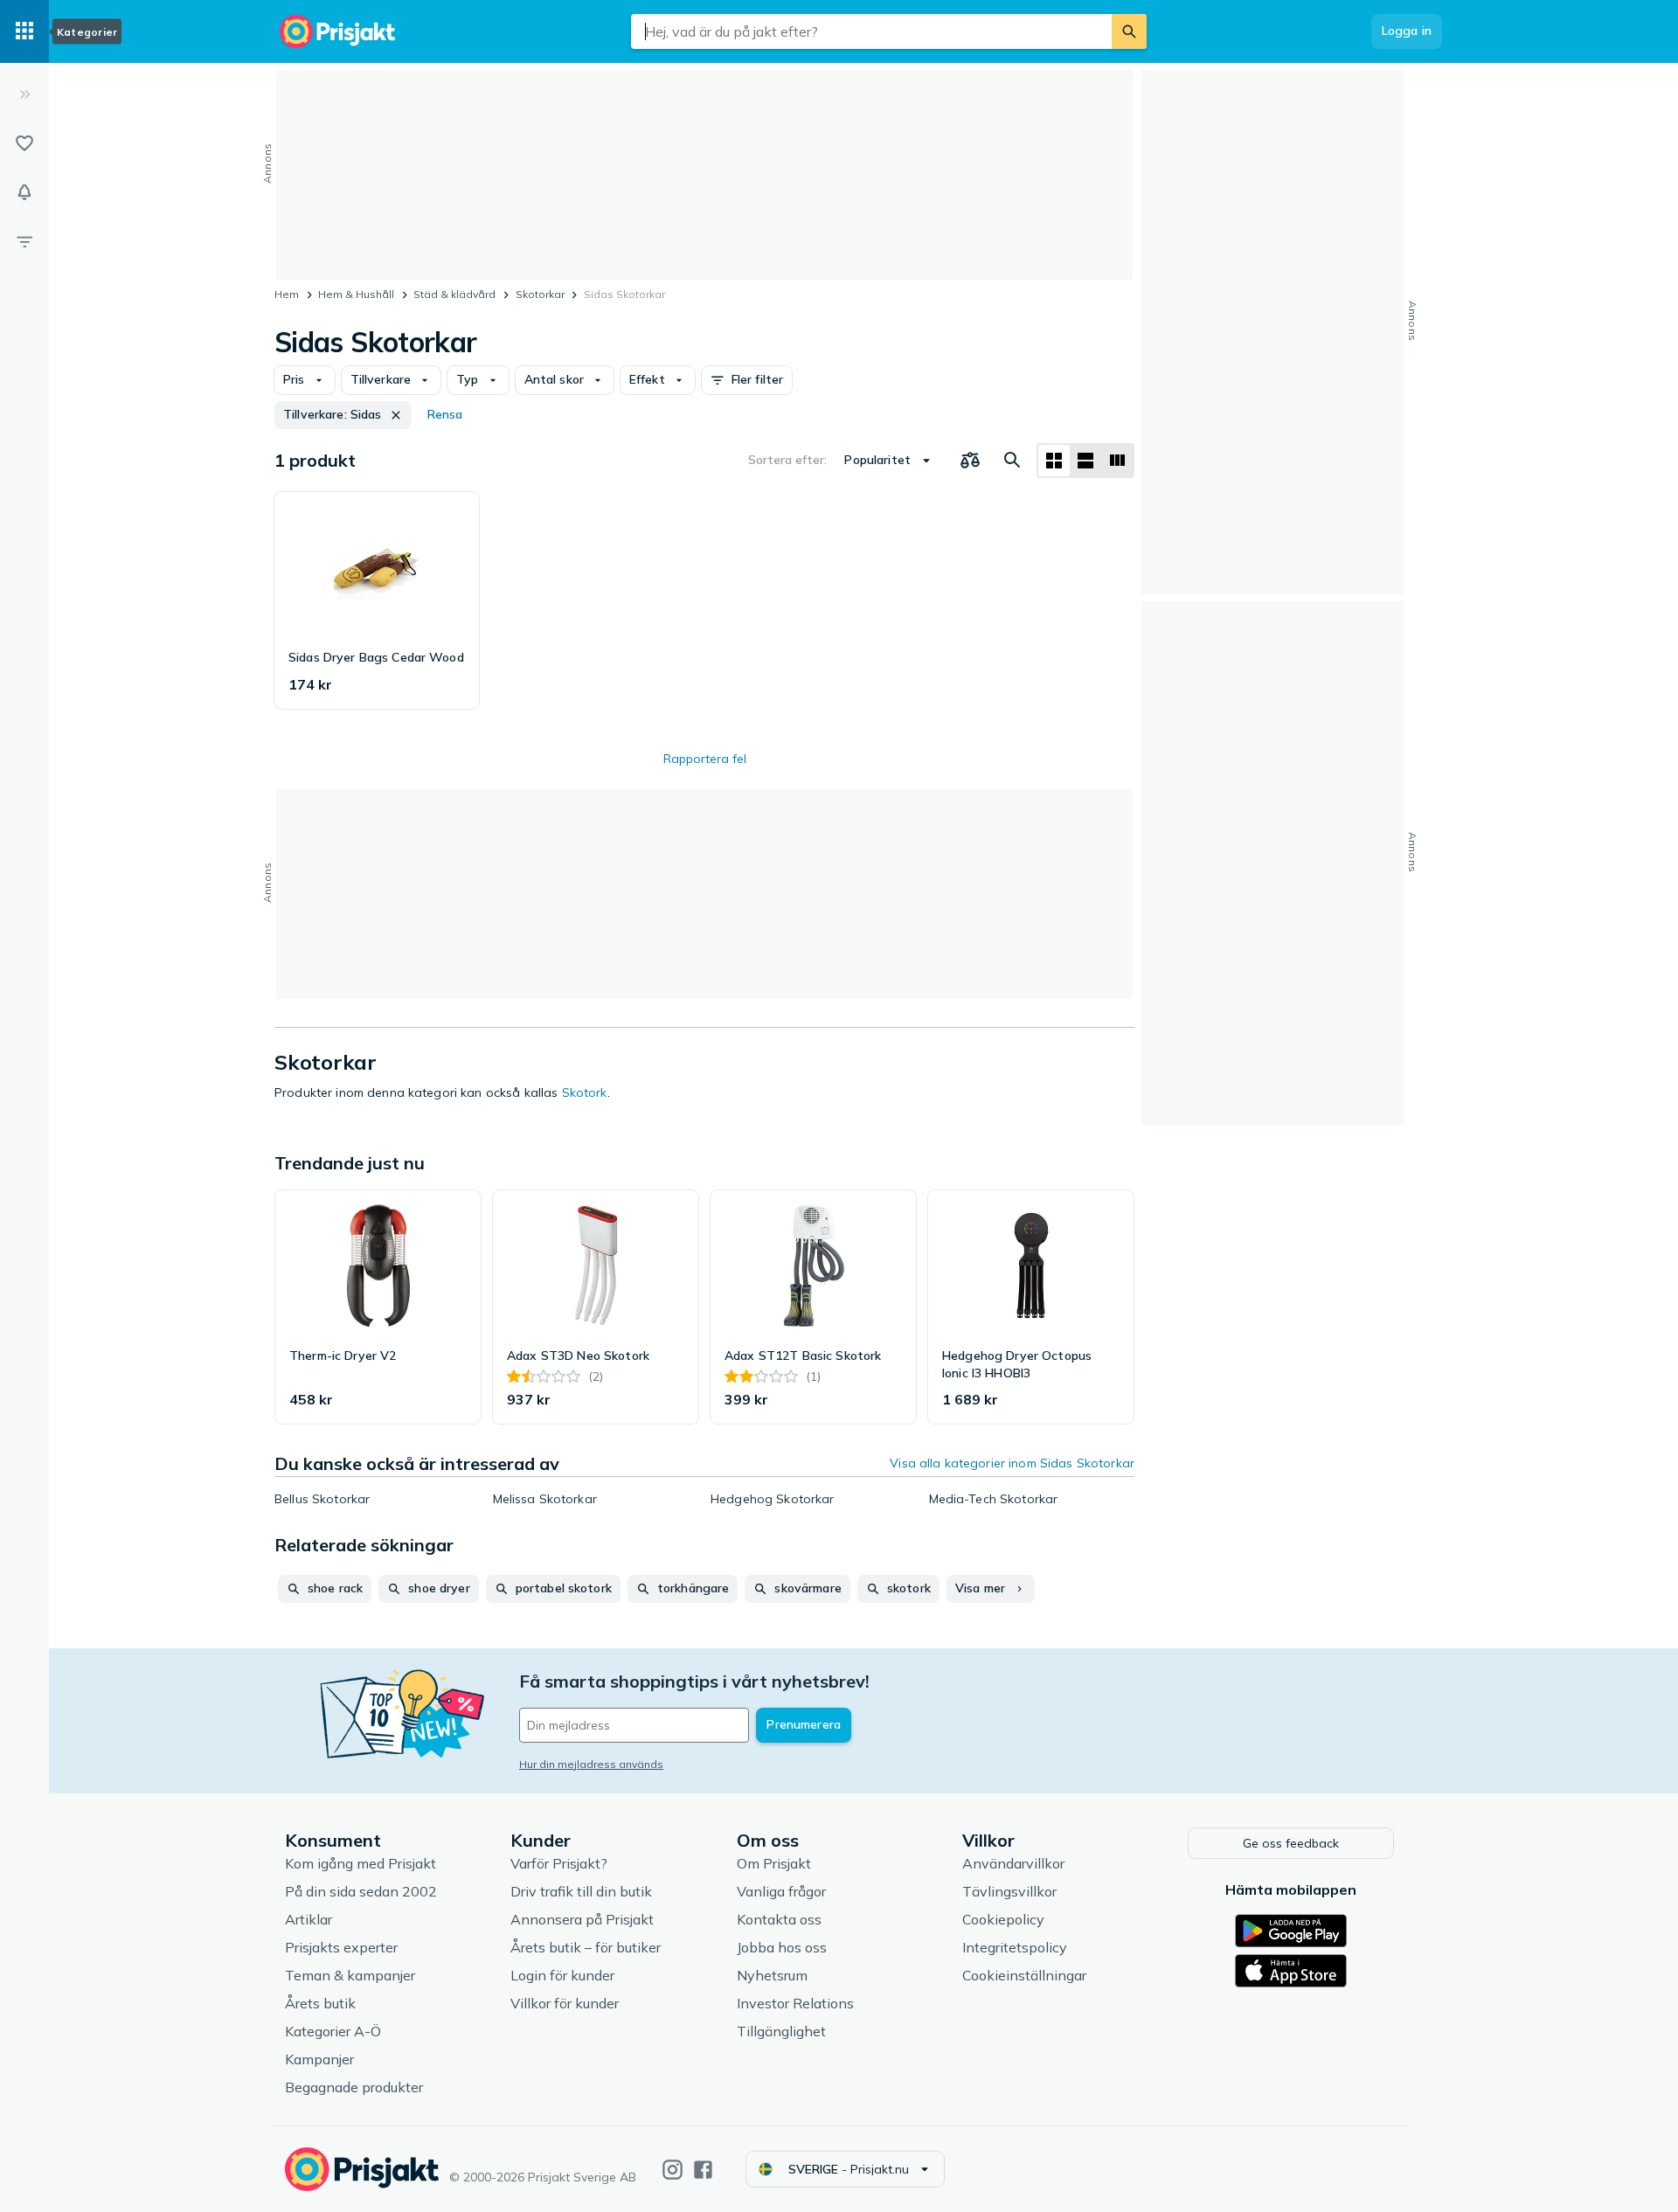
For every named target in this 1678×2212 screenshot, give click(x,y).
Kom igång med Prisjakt (361, 1863)
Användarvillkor (1013, 1863)
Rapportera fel (705, 759)
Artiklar (309, 1919)
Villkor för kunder (565, 2003)
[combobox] (871, 31)
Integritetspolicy (1015, 1947)
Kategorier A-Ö (333, 2031)
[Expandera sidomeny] (24, 94)
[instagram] (673, 2170)
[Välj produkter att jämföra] (970, 461)
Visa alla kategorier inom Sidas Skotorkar (1012, 1463)
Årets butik (320, 2003)
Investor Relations (795, 2003)
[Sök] (1129, 31)
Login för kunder (562, 1975)
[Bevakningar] (24, 192)
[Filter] (24, 241)
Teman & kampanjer (350, 1975)
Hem (287, 294)
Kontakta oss (779, 1919)
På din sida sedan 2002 (361, 1891)
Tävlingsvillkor (1009, 1891)
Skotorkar (540, 294)
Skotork (585, 1092)
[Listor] (24, 143)
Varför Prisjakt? (559, 1863)
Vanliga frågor (781, 1891)
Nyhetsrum (772, 1975)
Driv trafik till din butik (581, 1891)
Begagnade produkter (354, 2087)
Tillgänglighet (781, 2031)
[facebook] (703, 2170)
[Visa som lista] (1085, 461)
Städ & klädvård (454, 294)
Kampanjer (319, 2059)
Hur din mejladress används (591, 1764)
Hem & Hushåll (356, 294)
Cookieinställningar (1024, 1975)
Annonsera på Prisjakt (582, 1919)
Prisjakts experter (341, 1947)
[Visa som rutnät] (1054, 461)
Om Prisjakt (774, 1863)
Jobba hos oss (782, 1947)
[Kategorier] (24, 31)
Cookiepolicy (1003, 1919)
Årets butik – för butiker (586, 1947)
